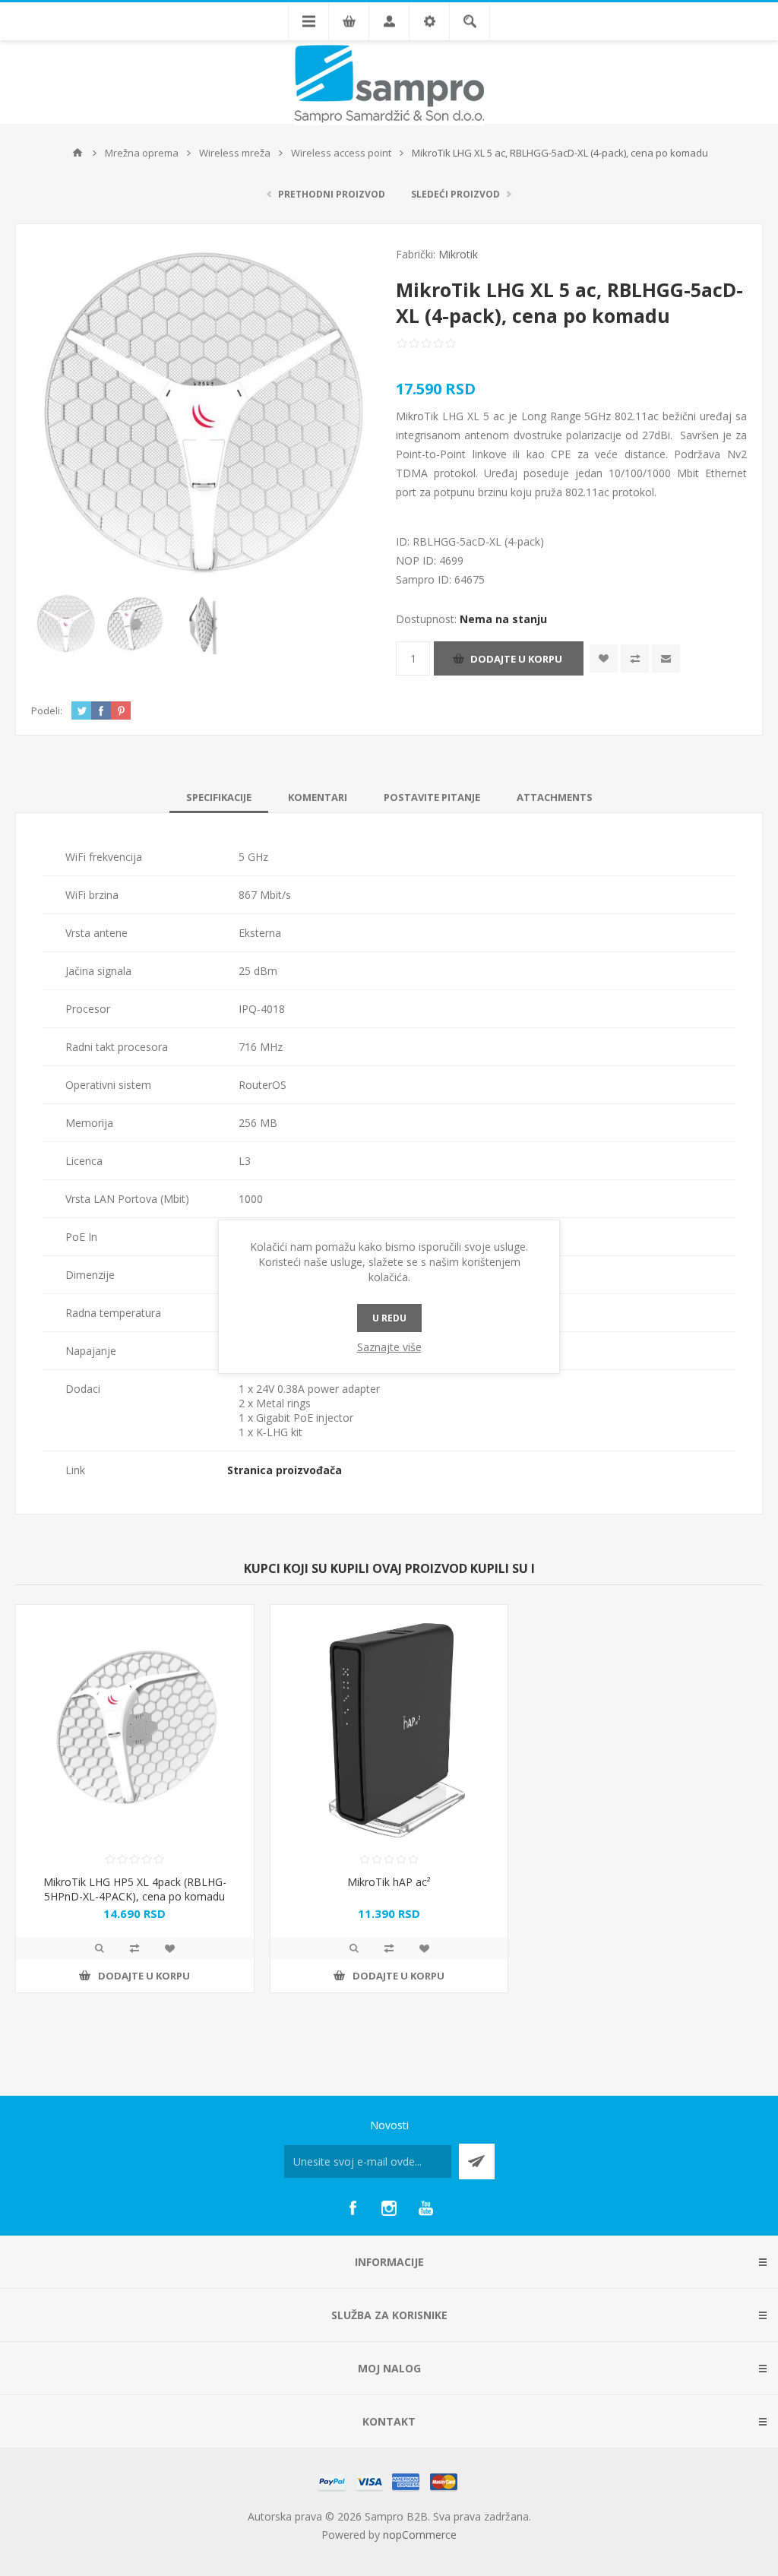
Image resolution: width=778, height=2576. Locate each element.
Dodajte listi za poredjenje (635, 658)
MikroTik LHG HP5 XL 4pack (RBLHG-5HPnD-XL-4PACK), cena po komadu (135, 1889)
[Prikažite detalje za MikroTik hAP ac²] (389, 1724)
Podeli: (47, 710)
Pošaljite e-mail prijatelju (666, 658)
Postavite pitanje (432, 797)
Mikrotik (458, 254)
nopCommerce (420, 2535)
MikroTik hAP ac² (389, 1882)
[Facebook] (353, 2208)
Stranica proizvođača (285, 1470)
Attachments (555, 797)
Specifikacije (219, 797)
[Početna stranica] (77, 153)
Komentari (318, 797)
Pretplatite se (477, 2161)
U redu (389, 1318)
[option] (66, 623)
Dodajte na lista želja (604, 658)
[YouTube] (425, 2208)
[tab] (219, 797)
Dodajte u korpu (516, 659)
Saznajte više (389, 1347)
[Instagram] (389, 2208)
